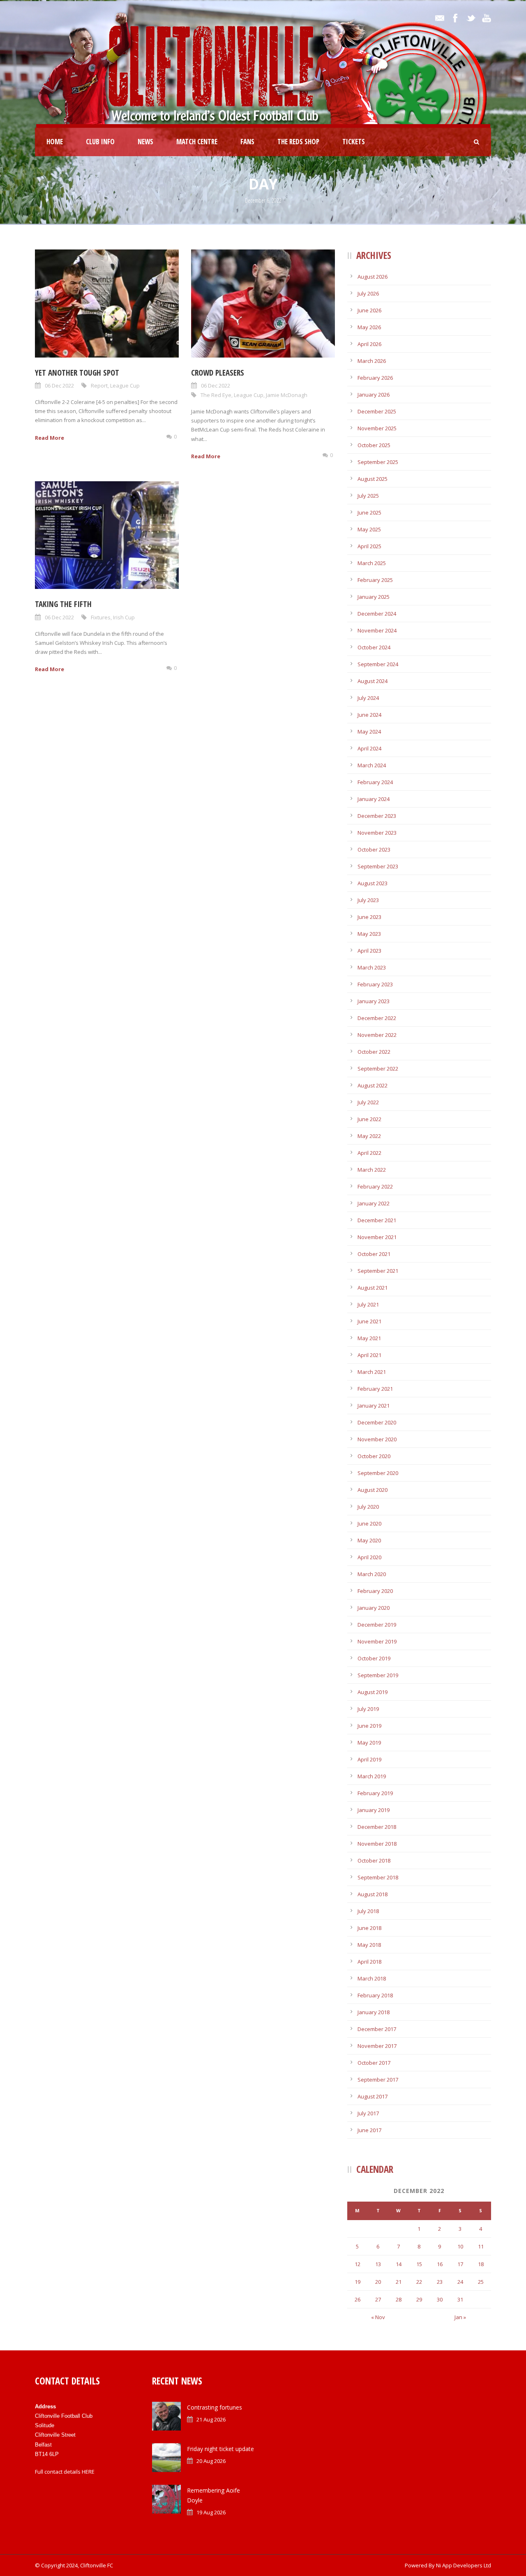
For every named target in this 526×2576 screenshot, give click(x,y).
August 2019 (373, 1692)
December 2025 (377, 411)
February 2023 (375, 984)
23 (440, 2282)
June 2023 (369, 917)
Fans (247, 142)
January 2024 (374, 799)
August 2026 (373, 277)
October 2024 (374, 647)
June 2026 (369, 310)
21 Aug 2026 (211, 2419)
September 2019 (378, 1675)
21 (399, 2282)
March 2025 (372, 563)
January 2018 (374, 2012)
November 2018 (377, 1844)
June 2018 (369, 1928)
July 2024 (368, 698)
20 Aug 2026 (211, 2461)
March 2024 (372, 765)
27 (378, 2299)
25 (481, 2282)
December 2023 (377, 816)
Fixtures (101, 617)
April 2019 (369, 1759)
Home (55, 142)
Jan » (460, 2317)
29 (419, 2299)
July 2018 (368, 1911)
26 (358, 2299)
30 (440, 2299)
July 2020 (368, 1507)
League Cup (125, 385)
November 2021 (377, 1237)
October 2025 (374, 445)
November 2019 (377, 1641)
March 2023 (372, 967)
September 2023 (378, 866)
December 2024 (377, 614)
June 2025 (369, 512)
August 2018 (373, 1894)
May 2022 (369, 1136)
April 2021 (369, 1355)
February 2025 (375, 580)
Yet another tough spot (77, 373)
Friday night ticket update (220, 2449)
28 (399, 2299)
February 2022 (375, 1186)
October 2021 (374, 1254)
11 (481, 2246)
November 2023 (377, 833)
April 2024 (369, 748)
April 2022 (369, 1153)
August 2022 (373, 1085)
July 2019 (368, 1709)
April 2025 (369, 546)
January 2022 (374, 1203)
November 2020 (377, 1439)
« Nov (378, 2317)
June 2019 (369, 1726)
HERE (88, 2472)
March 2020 (372, 1574)
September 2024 (378, 664)
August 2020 (373, 1490)
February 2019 (375, 1793)
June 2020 (369, 1523)
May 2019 (369, 1743)
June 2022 (369, 1119)
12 (358, 2264)
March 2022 (372, 1170)
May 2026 (369, 327)
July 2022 (368, 1102)
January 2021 (374, 1406)
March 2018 (372, 1978)
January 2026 (374, 395)
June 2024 (369, 715)
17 (460, 2264)
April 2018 (369, 1962)
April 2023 (369, 951)
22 (419, 2282)
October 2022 (374, 1052)
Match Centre (197, 142)
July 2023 (368, 900)
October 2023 (374, 849)
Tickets (354, 142)
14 (399, 2264)
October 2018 (374, 1860)
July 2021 (368, 1304)
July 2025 (368, 496)
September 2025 (378, 462)
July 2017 (368, 2113)
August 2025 (373, 479)
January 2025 (374, 597)
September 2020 (378, 1473)
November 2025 (377, 428)
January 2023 (374, 1001)
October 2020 (374, 1456)
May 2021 (369, 1338)
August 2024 (373, 681)
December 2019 (377, 1625)
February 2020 (375, 1591)
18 (481, 2264)
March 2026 (372, 361)
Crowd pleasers (218, 373)
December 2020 (377, 1422)
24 (460, 2282)
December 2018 (377, 1827)
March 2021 (372, 1372)
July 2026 (368, 293)
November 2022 (377, 1035)
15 (419, 2264)
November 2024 (377, 630)
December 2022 (377, 1018)
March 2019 (372, 1776)
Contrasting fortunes (215, 2407)
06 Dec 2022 (59, 385)
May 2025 (369, 529)
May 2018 (369, 1945)
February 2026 (375, 378)
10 (460, 2246)
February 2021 (375, 1389)
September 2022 (378, 1069)
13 (378, 2264)
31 (460, 2299)
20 (378, 2282)
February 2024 (375, 782)
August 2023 (373, 883)
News (145, 142)
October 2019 (374, 1658)
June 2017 (369, 2130)
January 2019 (374, 1810)
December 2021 (377, 1220)
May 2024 (369, 732)
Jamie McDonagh (287, 395)
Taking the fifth (63, 604)
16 (440, 2264)
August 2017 (373, 2096)
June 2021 (369, 1321)
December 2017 (377, 2029)
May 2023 (369, 934)
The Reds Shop (298, 142)
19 (358, 2282)
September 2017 (378, 2080)
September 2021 (378, 1271)
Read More (50, 438)
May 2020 (369, 1540)
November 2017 (377, 2046)
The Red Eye (216, 395)
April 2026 (369, 344)
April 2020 (369, 1557)
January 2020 (374, 1608)
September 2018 (378, 1877)
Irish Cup (124, 617)
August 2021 (373, 1288)
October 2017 (374, 2063)
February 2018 (375, 1995)
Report (99, 385)
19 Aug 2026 (211, 2512)
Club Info (100, 142)
